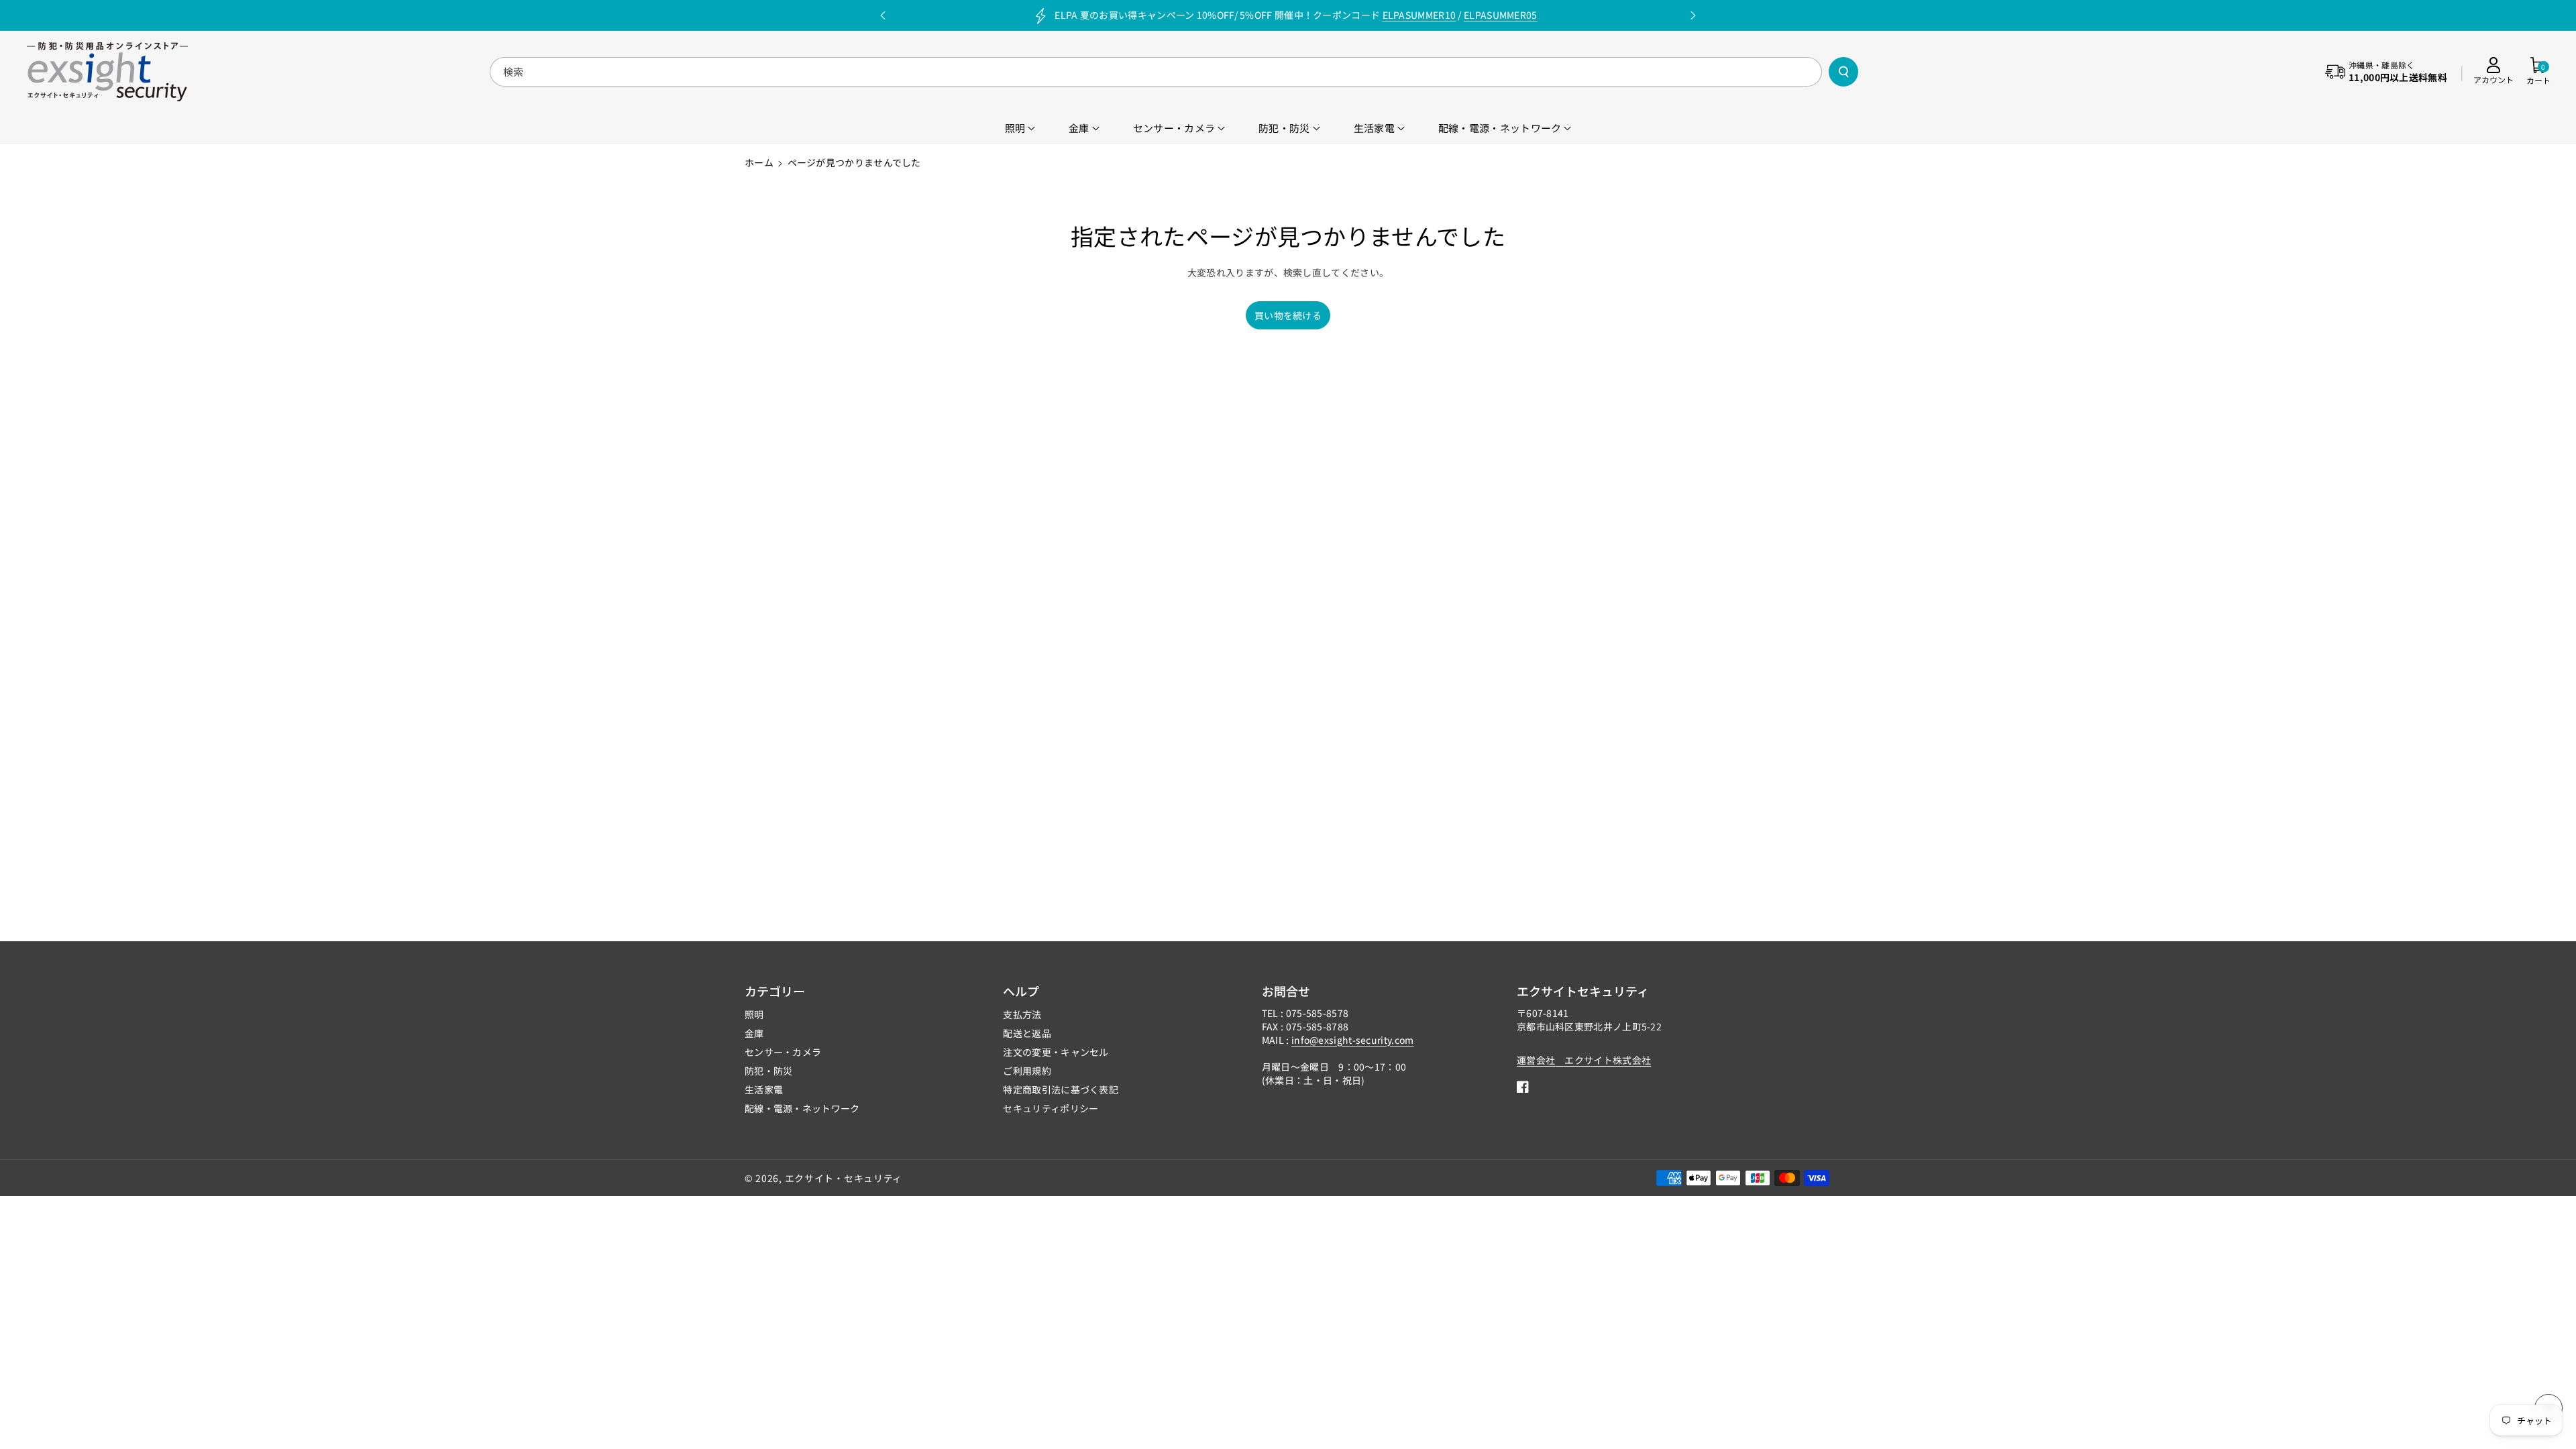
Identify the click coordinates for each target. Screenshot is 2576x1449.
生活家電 (764, 1089)
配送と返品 (1027, 1033)
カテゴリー (775, 991)
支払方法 (1022, 1014)
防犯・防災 (769, 1071)
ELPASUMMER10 (1419, 15)
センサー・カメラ (783, 1052)
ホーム (759, 162)
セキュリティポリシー (1051, 1108)
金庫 (754, 1033)
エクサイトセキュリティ (1583, 991)
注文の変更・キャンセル (1056, 1052)
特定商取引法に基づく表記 (1061, 1089)
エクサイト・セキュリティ (844, 1178)
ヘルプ (1021, 991)
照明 (754, 1014)
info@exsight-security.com (1353, 1040)
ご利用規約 (1027, 1071)
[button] (2538, 72)
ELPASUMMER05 (1501, 15)
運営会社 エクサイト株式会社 (1584, 1060)
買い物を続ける (1288, 315)
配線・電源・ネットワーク (802, 1108)
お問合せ (1286, 991)
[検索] (1843, 72)
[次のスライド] (1693, 15)
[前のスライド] (883, 15)
